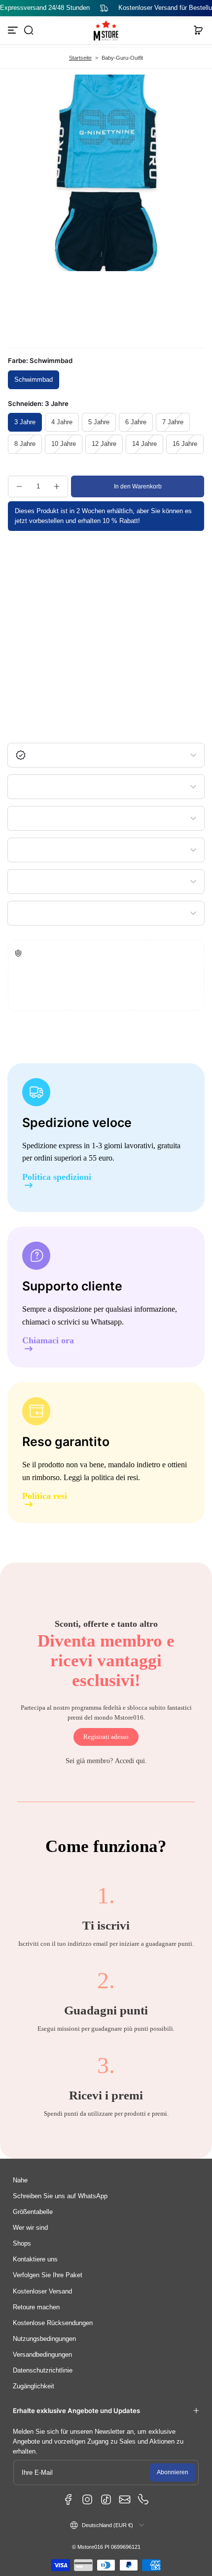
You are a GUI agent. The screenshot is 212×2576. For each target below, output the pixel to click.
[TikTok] (106, 2499)
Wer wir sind (30, 2228)
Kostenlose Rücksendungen (53, 2323)
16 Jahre (185, 444)
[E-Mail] (125, 2499)
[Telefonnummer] (143, 2499)
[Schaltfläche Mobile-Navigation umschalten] (14, 30)
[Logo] (106, 31)
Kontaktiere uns (35, 2259)
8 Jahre (25, 444)
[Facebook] (69, 2499)
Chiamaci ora (48, 1341)
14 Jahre (144, 444)
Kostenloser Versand (42, 2292)
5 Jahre (99, 422)
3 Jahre (25, 422)
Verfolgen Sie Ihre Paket (48, 2275)
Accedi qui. (131, 1761)
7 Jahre (173, 422)
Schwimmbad (34, 380)
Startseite (80, 58)
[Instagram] (87, 2499)
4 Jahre (62, 422)
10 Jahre (64, 444)
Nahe (20, 2180)
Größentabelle (33, 2212)
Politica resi (45, 1496)
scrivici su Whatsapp (90, 1322)
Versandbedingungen (42, 2355)
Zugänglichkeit (34, 2386)
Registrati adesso (106, 1737)
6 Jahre (136, 422)
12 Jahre (104, 444)
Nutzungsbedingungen (44, 2339)
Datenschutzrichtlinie (43, 2371)
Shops (22, 2244)
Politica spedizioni (57, 1177)
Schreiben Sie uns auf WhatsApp (60, 2196)
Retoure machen (36, 2307)
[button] (29, 30)
